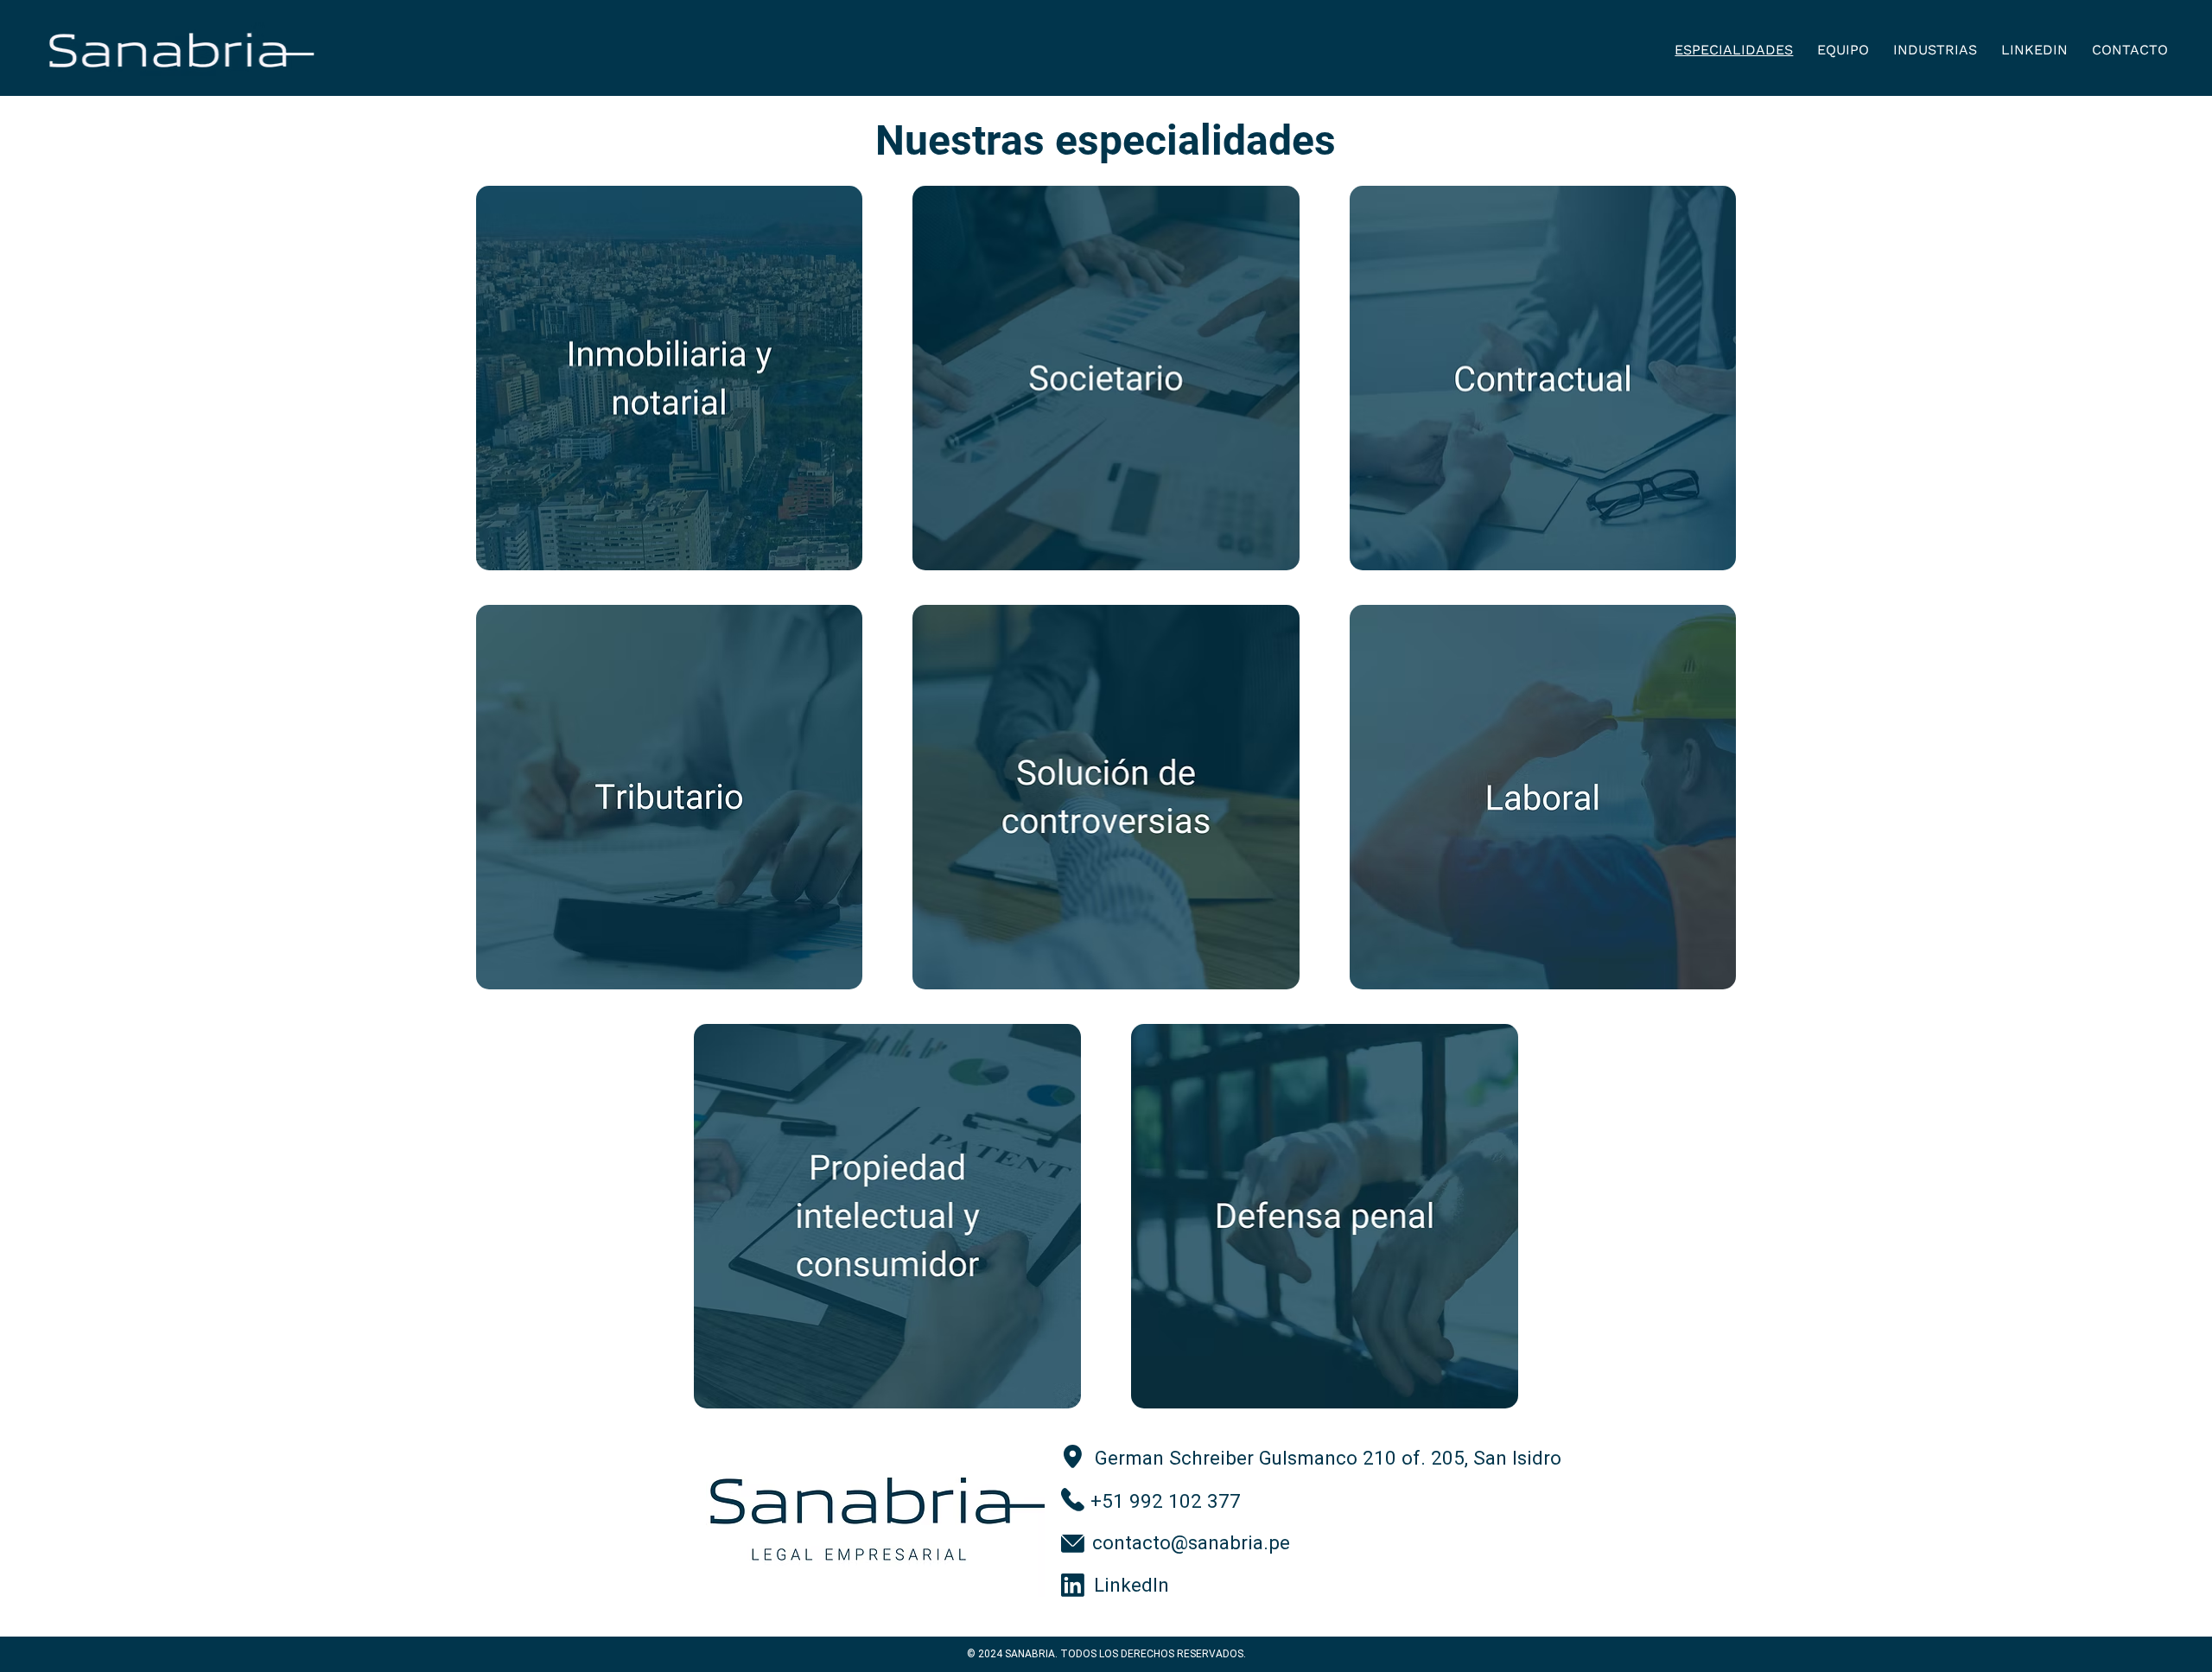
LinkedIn (1134, 1585)
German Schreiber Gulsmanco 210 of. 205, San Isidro (1328, 1458)
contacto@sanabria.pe (1191, 1543)
